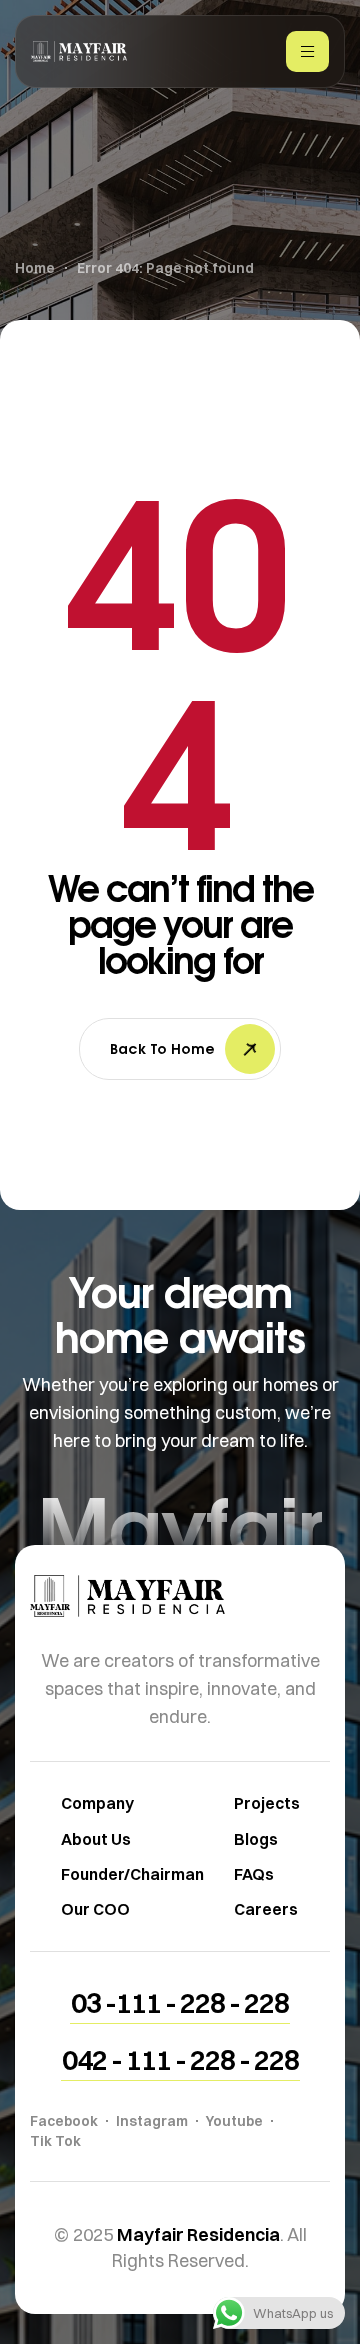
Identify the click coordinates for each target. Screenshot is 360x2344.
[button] (180, 2003)
